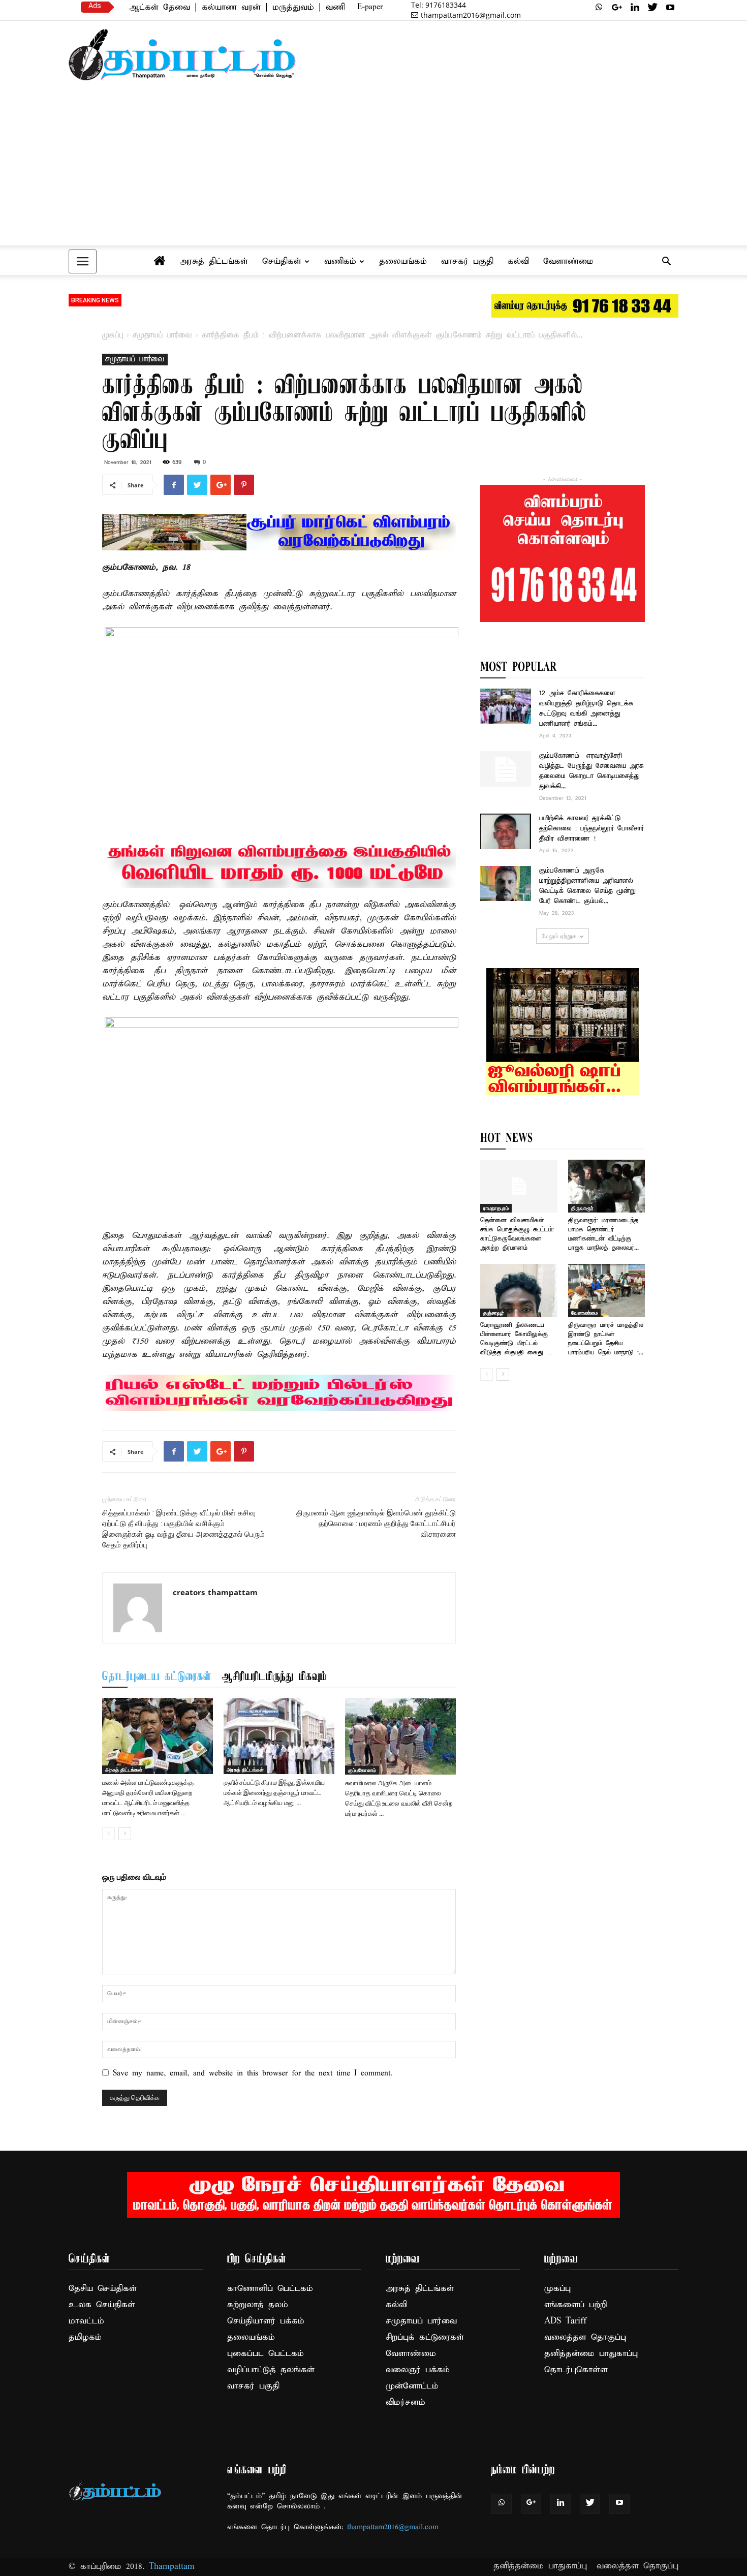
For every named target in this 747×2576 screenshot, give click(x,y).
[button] (666, 262)
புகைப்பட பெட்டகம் (266, 2354)
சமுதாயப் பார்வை (162, 335)
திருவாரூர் (582, 1208)
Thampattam (172, 2567)
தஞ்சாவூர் (494, 1313)
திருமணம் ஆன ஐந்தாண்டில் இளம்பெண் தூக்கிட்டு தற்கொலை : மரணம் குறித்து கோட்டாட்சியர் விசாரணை (376, 1524)
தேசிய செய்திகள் (103, 2289)
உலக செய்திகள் (102, 2305)
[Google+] (617, 7)
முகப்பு (113, 335)
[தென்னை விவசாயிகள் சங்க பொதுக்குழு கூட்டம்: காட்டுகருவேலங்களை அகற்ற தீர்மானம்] (519, 1186)
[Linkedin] (635, 7)
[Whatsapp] (599, 7)
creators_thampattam (215, 1592)
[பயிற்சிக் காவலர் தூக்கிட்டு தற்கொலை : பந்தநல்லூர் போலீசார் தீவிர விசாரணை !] (506, 831)
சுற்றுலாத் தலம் (258, 2305)
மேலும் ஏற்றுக (559, 936)
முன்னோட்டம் (412, 2386)
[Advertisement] (373, 168)
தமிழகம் (85, 2337)
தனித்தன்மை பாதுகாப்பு (591, 2354)
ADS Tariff (565, 2321)
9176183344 (439, 5)
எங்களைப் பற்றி (575, 2305)
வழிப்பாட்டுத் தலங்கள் (271, 2370)
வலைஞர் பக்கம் (418, 2370)
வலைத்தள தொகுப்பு (585, 2337)
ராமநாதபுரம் (496, 1208)
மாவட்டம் (86, 2321)
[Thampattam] (182, 55)
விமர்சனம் (406, 2402)
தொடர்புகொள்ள (576, 2370)
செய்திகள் (282, 261)
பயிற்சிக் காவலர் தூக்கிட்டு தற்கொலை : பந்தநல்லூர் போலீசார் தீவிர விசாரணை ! (592, 829)
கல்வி (518, 261)
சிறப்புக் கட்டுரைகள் (425, 2337)
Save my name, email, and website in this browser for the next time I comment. (253, 2073)
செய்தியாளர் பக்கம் (266, 2321)
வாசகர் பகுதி (467, 261)
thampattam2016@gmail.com (471, 15)
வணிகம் (340, 261)
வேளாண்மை (568, 261)
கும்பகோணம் (362, 1770)
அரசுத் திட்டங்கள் (214, 261)
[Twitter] (652, 7)
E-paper (370, 7)
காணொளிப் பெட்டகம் (270, 2289)
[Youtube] (670, 7)
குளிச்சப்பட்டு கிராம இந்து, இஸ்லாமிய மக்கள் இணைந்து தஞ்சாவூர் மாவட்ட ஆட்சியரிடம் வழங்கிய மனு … (274, 1793)
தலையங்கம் (403, 261)
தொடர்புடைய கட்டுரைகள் (157, 1677)
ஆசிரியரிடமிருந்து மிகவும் (274, 1677)
